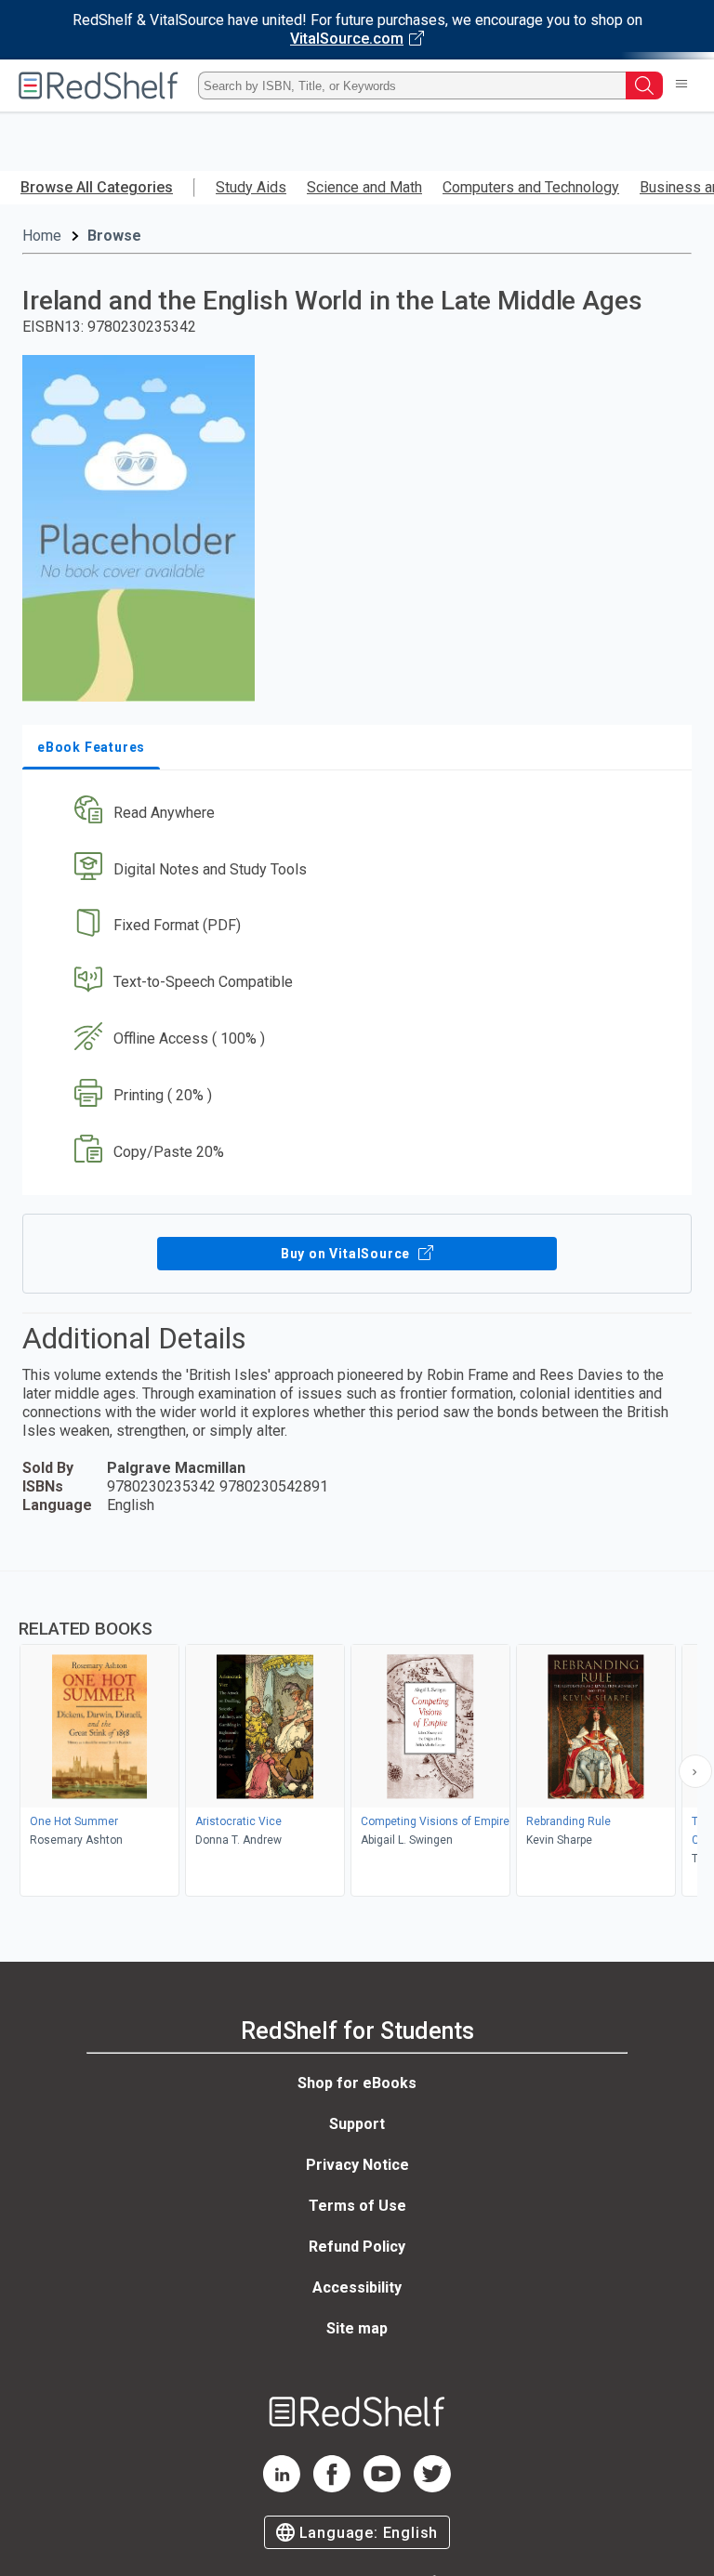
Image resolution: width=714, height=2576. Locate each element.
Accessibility (357, 2287)
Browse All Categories (97, 187)
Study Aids (251, 187)
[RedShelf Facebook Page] (332, 2487)
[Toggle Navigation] (681, 85)
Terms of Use (357, 2206)
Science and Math (364, 187)
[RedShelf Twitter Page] (432, 2487)
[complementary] (357, 1736)
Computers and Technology (531, 187)
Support (357, 2124)
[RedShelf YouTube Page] (382, 2487)
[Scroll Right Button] (695, 1771)
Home (42, 236)
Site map (357, 2328)
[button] (355, 813)
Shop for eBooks (357, 2083)
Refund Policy (357, 2247)
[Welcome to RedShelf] (99, 85)
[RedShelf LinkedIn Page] (282, 2487)
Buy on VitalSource (347, 1254)
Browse (114, 236)
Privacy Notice (357, 2165)
